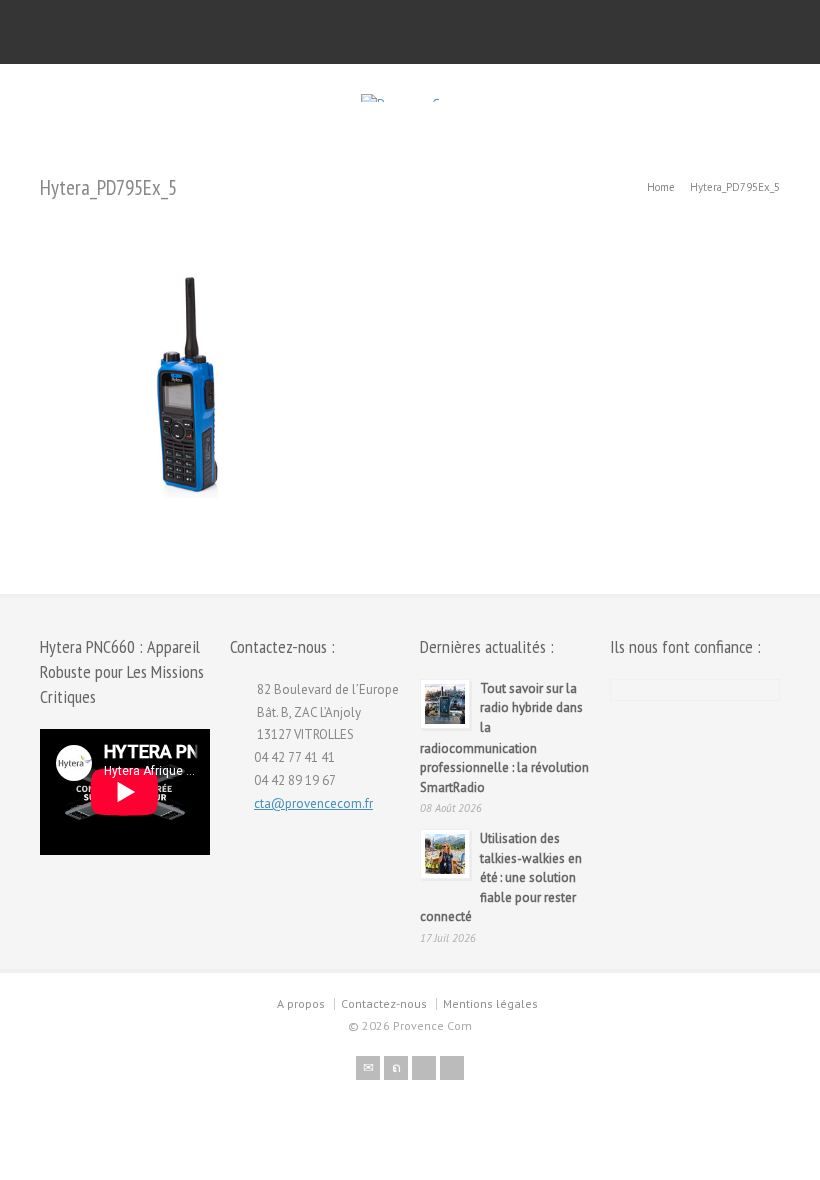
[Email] (368, 1068)
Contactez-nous (384, 1003)
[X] (396, 1068)
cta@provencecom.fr (313, 803)
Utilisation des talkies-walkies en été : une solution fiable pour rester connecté (501, 877)
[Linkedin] (452, 1068)
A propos (301, 1003)
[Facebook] (424, 1068)
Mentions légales (490, 1003)
